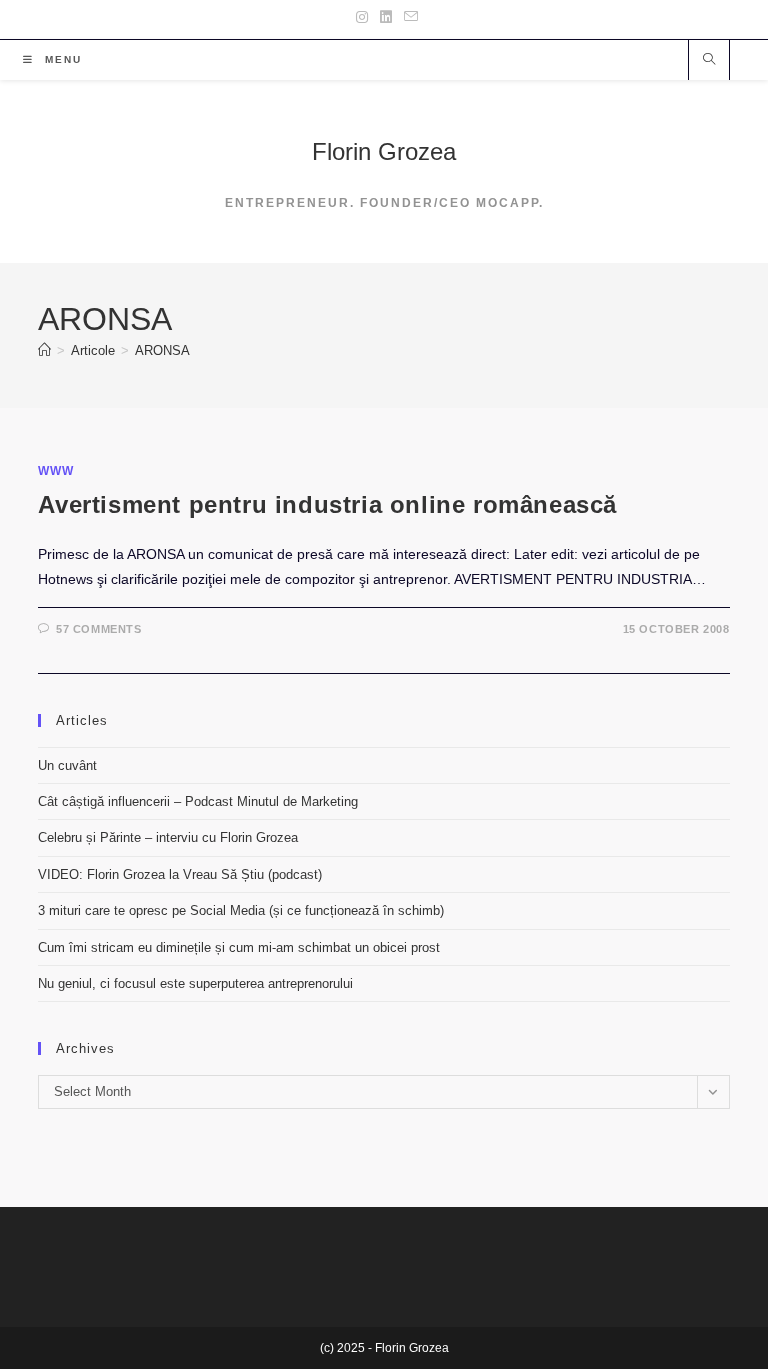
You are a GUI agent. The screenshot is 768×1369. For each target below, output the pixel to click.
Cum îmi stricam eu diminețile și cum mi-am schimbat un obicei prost (239, 947)
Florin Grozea (384, 151)
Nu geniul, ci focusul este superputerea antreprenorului (195, 983)
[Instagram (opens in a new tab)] (362, 17)
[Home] (44, 350)
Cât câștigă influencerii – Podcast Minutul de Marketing (198, 801)
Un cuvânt (67, 765)
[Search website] (709, 61)
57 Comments (99, 629)
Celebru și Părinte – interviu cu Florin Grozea (168, 837)
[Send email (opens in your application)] (408, 17)
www (55, 471)
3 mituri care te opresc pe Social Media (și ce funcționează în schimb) (241, 910)
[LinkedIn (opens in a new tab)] (386, 17)
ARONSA (162, 350)
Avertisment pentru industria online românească (327, 504)
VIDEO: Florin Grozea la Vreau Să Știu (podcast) (180, 874)
